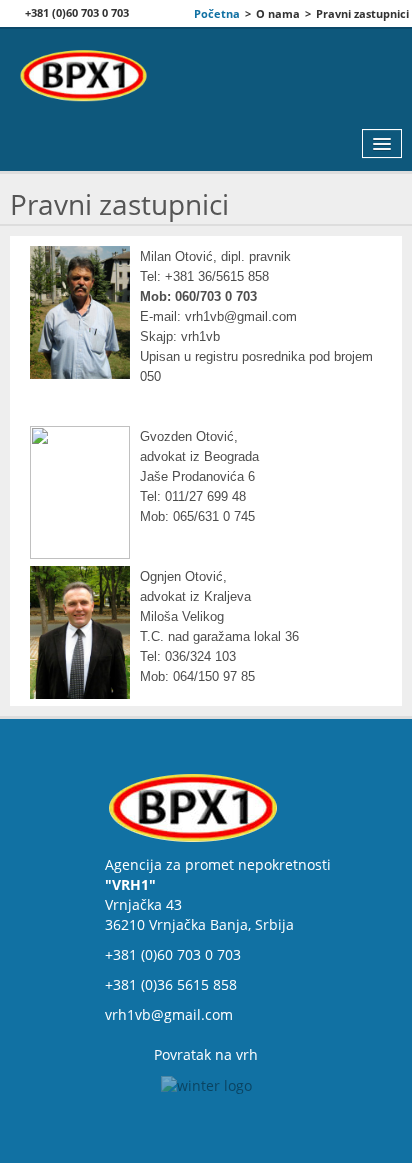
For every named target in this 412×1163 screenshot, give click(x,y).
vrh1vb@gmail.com (169, 1014)
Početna (217, 13)
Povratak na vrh (206, 1054)
